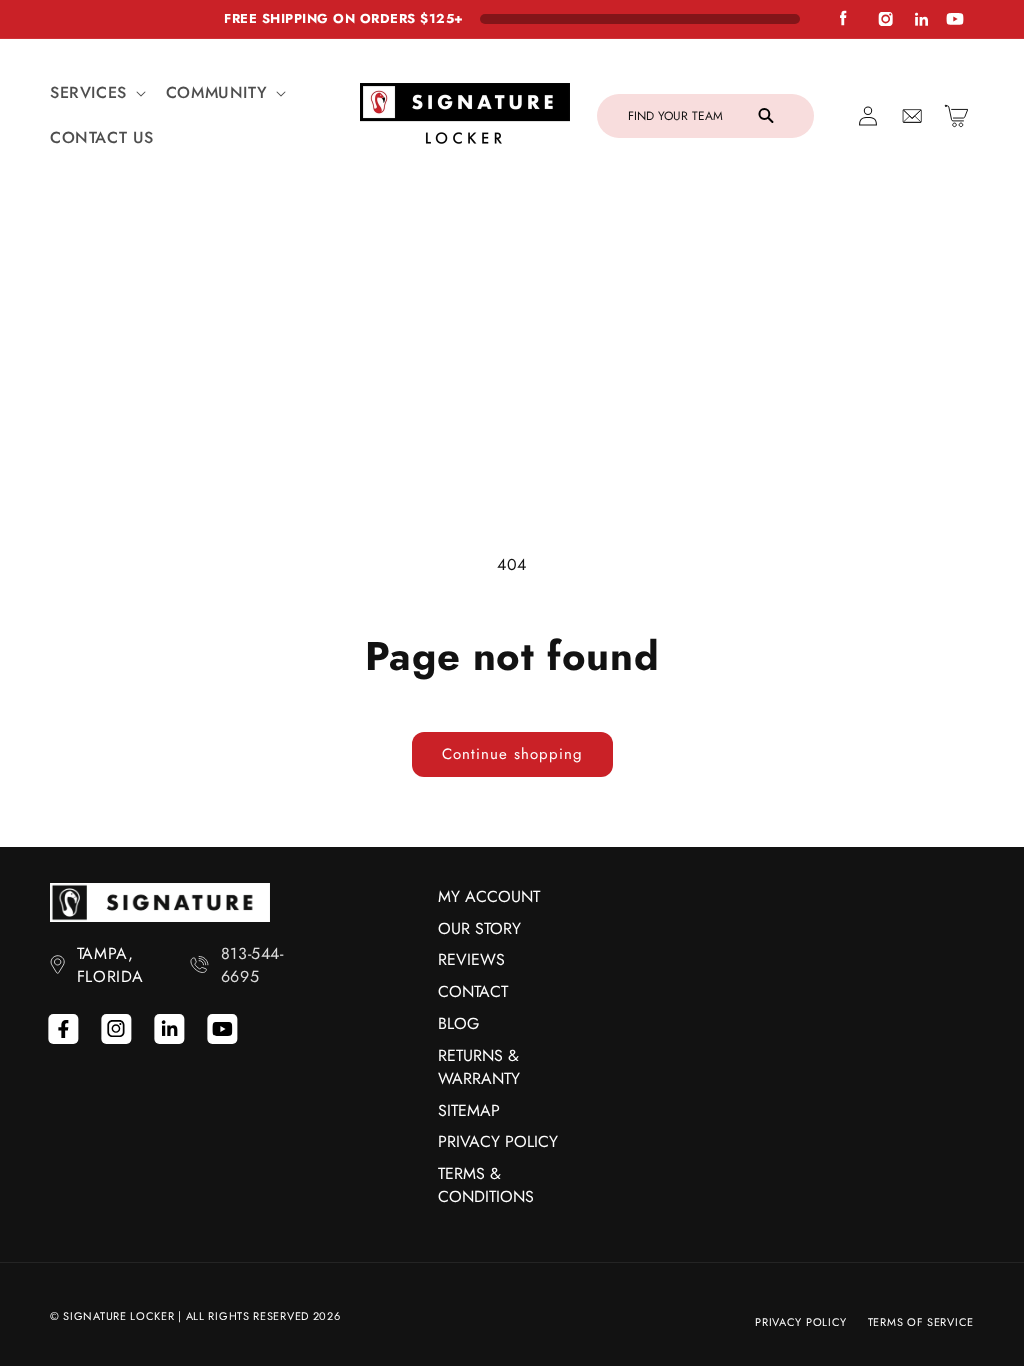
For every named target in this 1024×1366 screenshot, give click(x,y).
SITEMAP (469, 1110)
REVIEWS (471, 959)
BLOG (458, 1023)
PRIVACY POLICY (498, 1141)
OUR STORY (479, 928)
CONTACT (473, 991)
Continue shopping (512, 754)
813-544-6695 (252, 965)
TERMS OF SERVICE (921, 1322)
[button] (96, 93)
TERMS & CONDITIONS (486, 1185)
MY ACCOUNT (489, 896)
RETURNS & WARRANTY (479, 1067)
